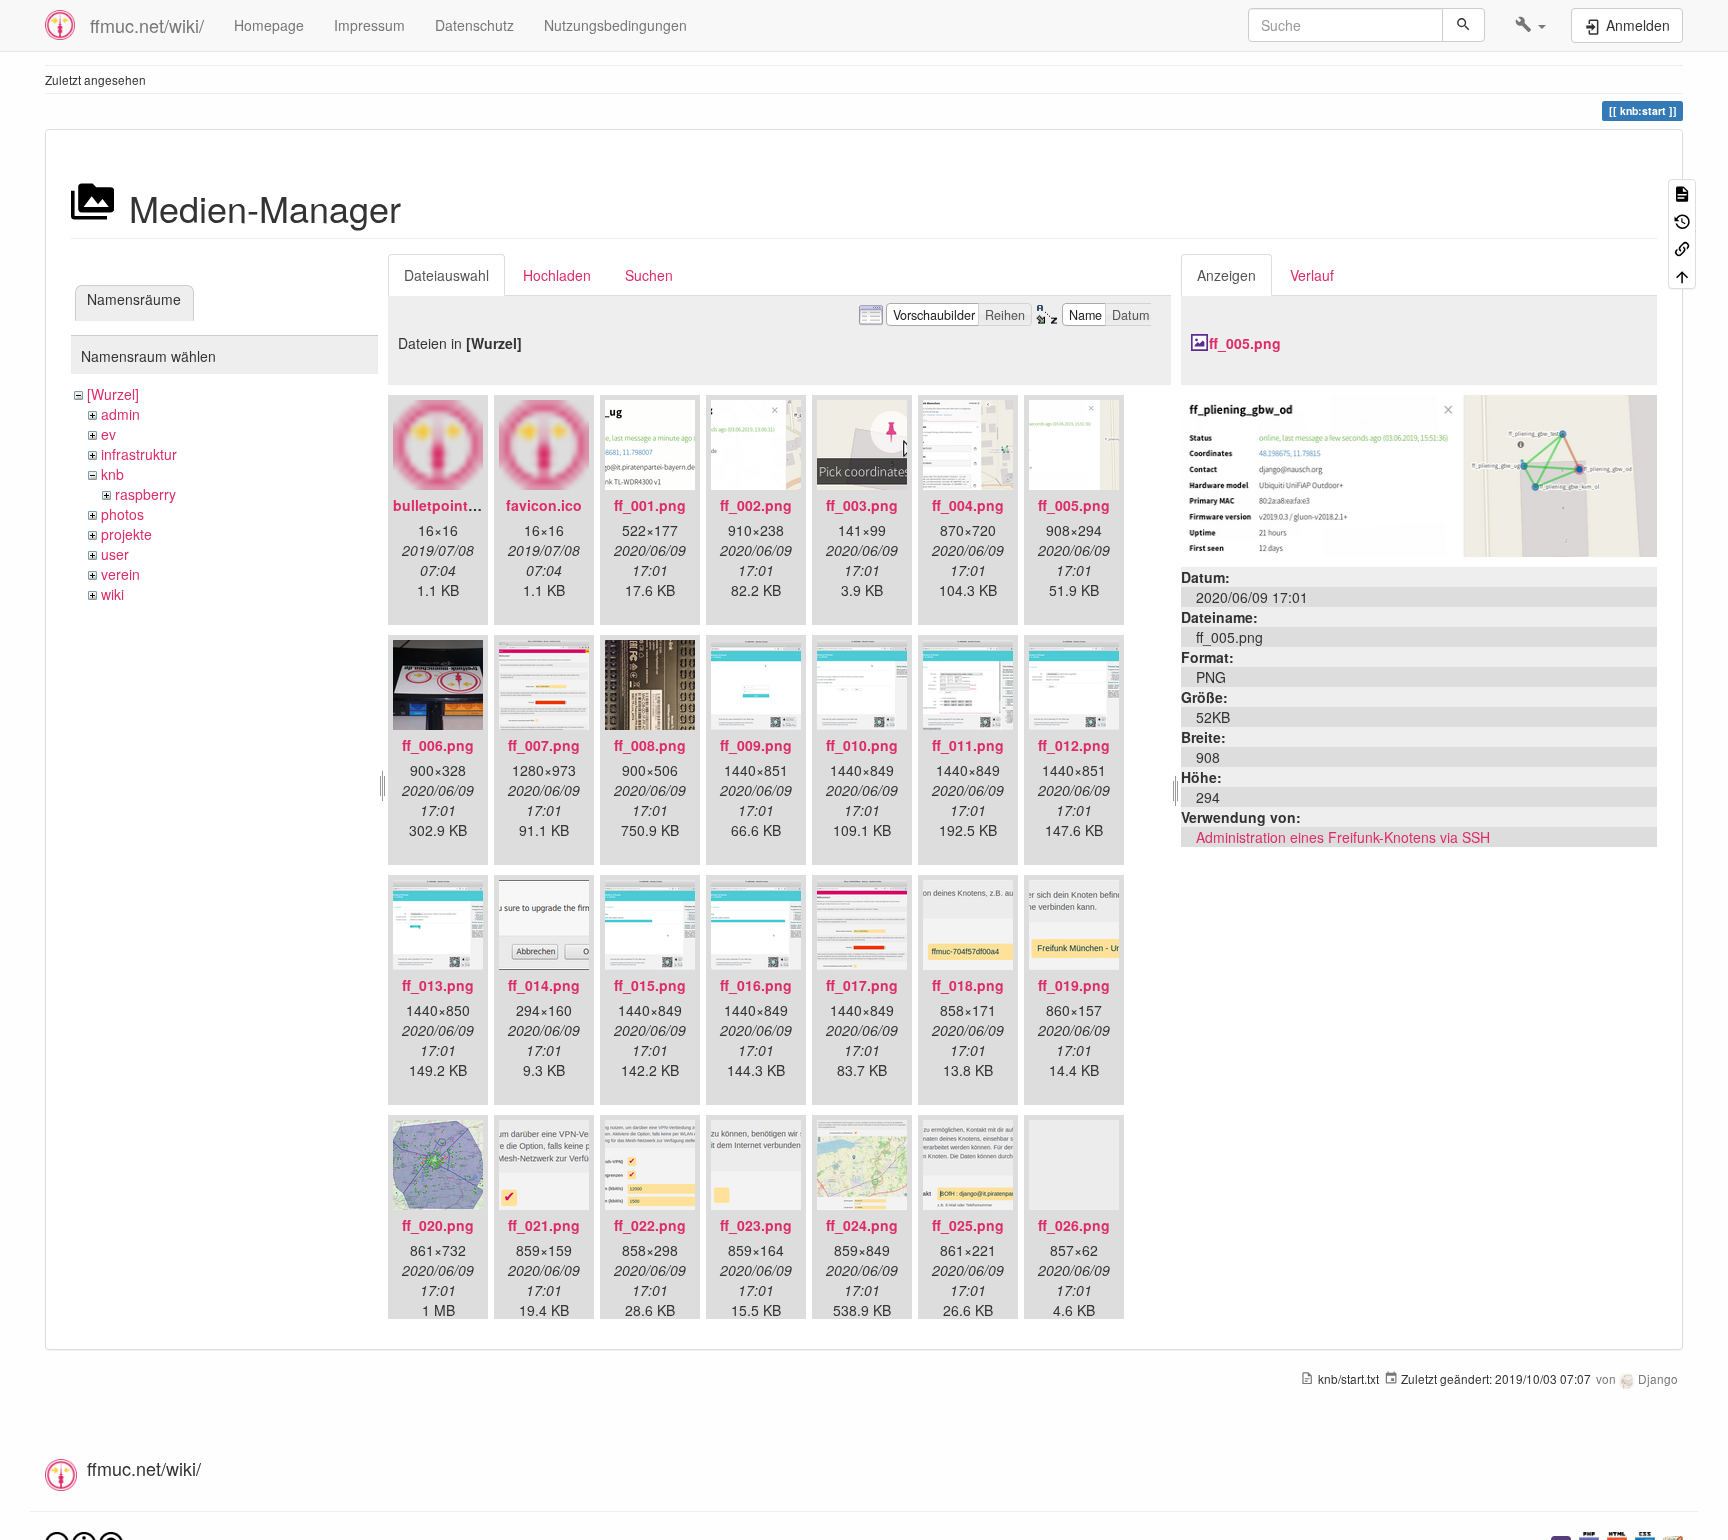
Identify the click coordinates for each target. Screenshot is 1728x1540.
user (115, 554)
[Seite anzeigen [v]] (1682, 192)
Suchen (649, 275)
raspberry (145, 494)
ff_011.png (968, 745)
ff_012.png (1074, 745)
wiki (112, 594)
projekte (126, 534)
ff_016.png (756, 985)
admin (120, 414)
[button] (1530, 25)
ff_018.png (968, 985)
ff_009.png (756, 745)
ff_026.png (1074, 1225)
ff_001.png (650, 505)
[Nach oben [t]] (1682, 274)
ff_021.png (544, 1225)
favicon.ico (544, 505)
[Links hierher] (1682, 247)
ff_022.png (650, 1225)
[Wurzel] (113, 394)
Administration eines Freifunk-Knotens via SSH (1343, 837)
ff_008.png (650, 745)
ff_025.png (968, 1225)
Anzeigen (1226, 275)
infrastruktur (139, 454)
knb (112, 474)
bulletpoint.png (446, 505)
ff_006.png (438, 745)
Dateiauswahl (446, 275)
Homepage (269, 25)
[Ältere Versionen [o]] (1682, 219)
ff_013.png (438, 985)
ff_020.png (438, 1225)
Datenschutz (474, 25)
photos (122, 514)
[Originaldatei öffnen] (1419, 474)
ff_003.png (862, 505)
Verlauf (1312, 275)
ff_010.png (862, 745)
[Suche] (1463, 25)
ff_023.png (756, 1225)
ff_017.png (862, 985)
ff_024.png (862, 1225)
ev (108, 434)
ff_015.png (650, 985)
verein (120, 574)
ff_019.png (1074, 985)
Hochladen (557, 275)
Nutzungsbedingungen (615, 25)
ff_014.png (544, 985)
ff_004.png (968, 505)
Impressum (369, 25)
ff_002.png (756, 505)
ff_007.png (544, 745)
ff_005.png (1074, 505)
